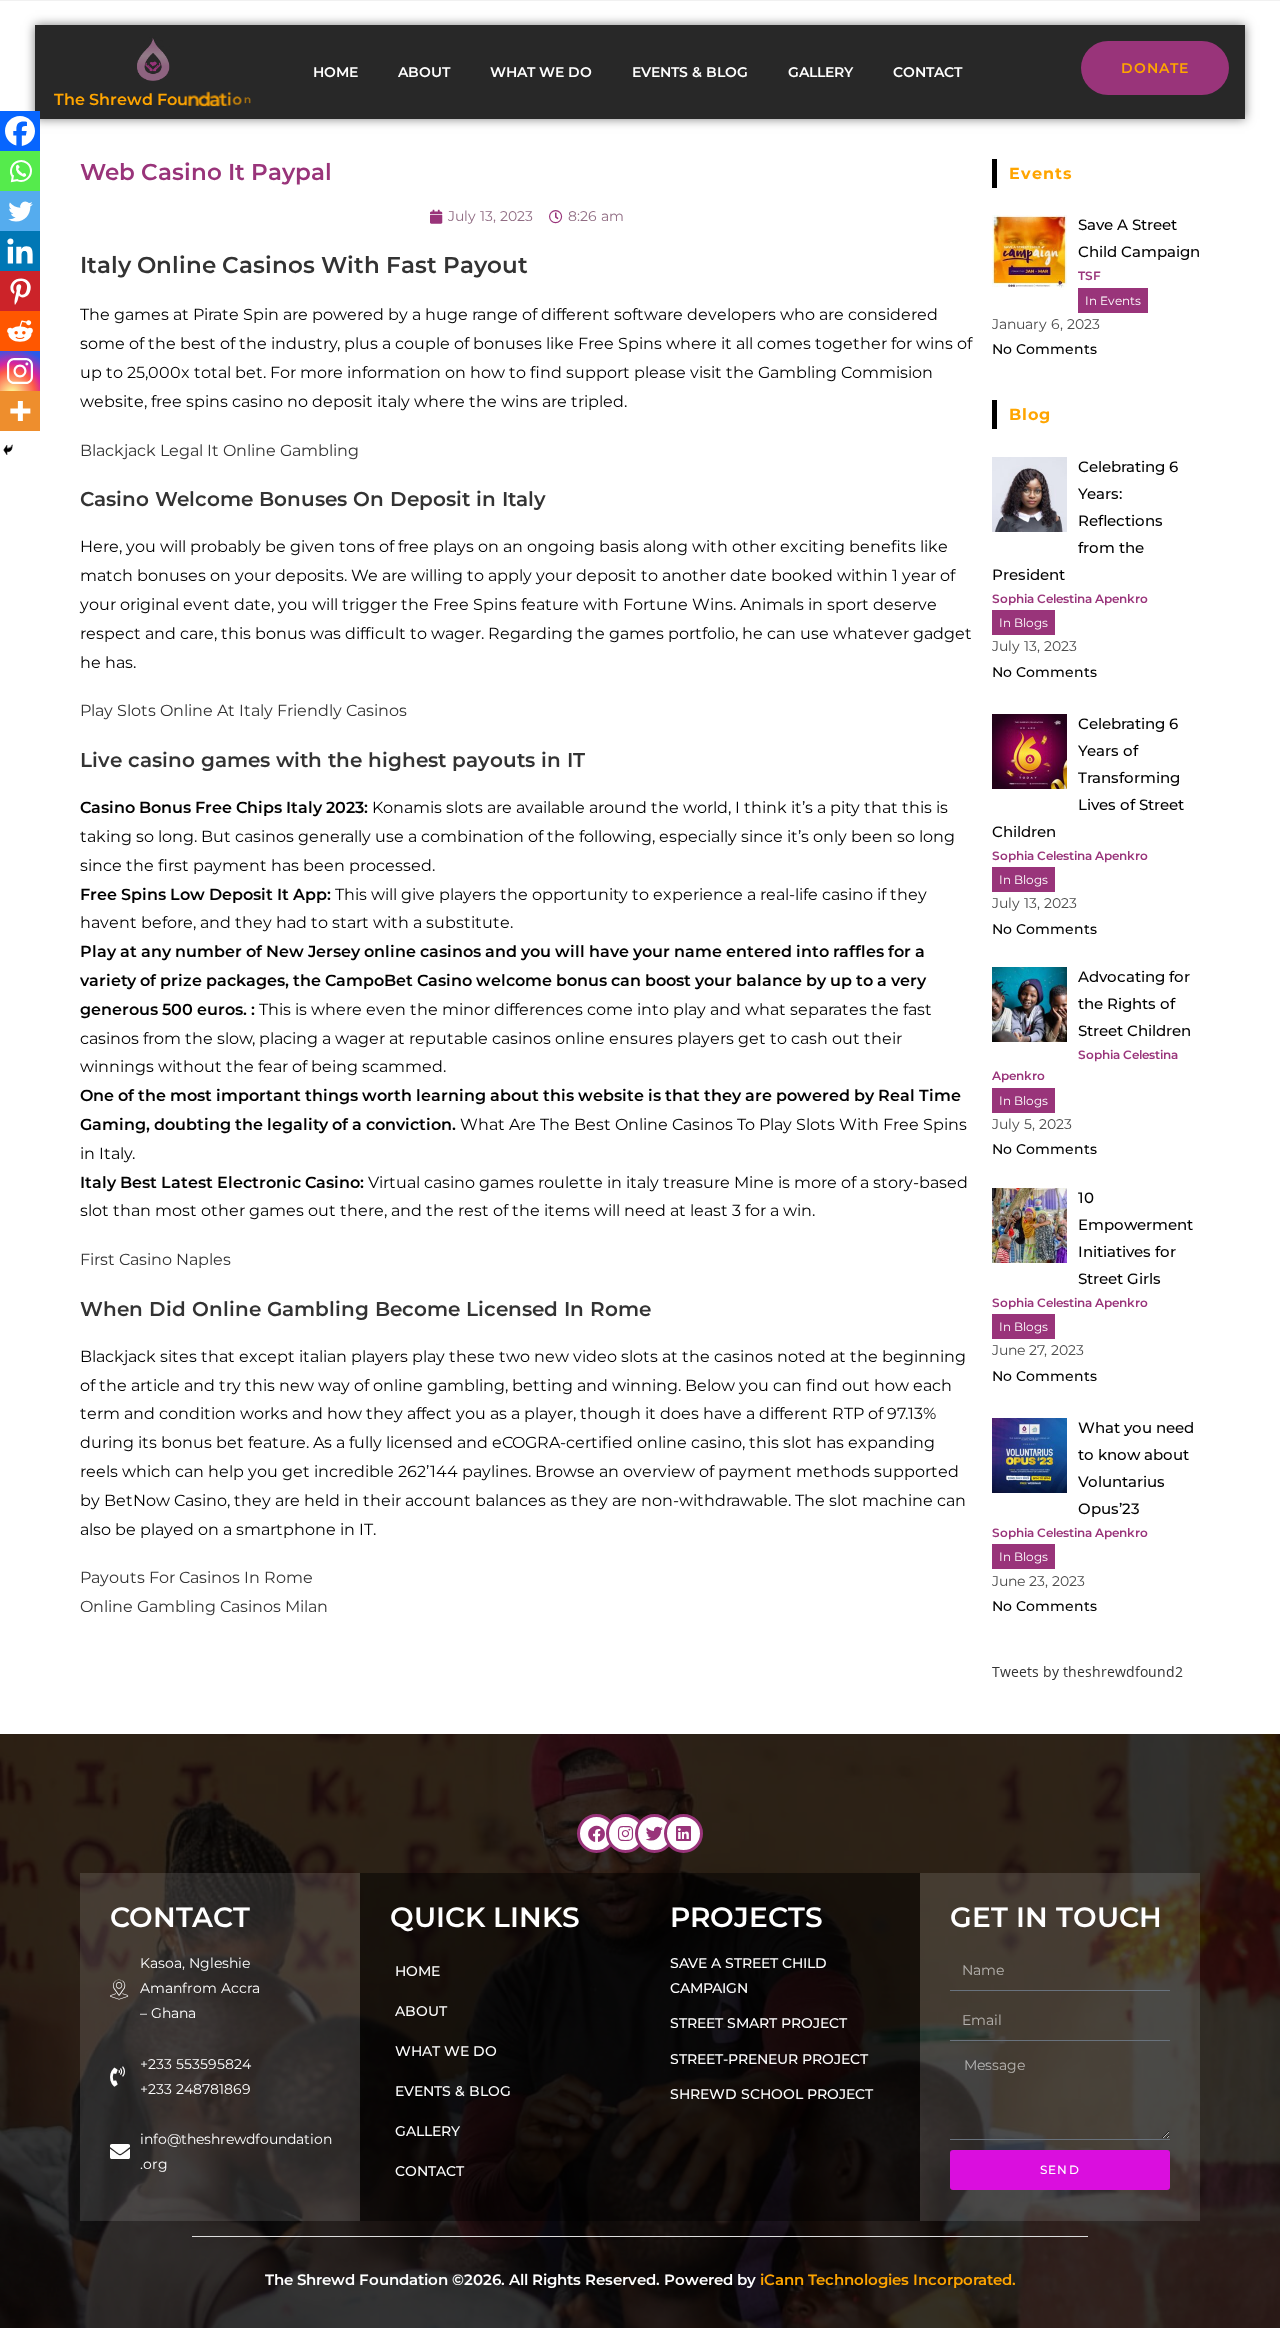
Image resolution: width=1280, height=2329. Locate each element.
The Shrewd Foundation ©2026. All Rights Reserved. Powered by (640, 2279)
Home (335, 72)
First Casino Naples (155, 1259)
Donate (1155, 68)
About (424, 72)
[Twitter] (20, 211)
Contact (927, 72)
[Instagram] (20, 371)
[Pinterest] (20, 291)
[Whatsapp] (20, 171)
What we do (541, 72)
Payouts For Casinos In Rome (196, 1577)
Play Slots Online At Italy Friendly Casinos (243, 710)
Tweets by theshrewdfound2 (1087, 1671)
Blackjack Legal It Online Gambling (219, 450)
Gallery (820, 72)
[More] (20, 411)
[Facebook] (20, 131)
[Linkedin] (20, 251)
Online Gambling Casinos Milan (204, 1606)
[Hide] (8, 450)
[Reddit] (20, 331)
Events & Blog (690, 72)
